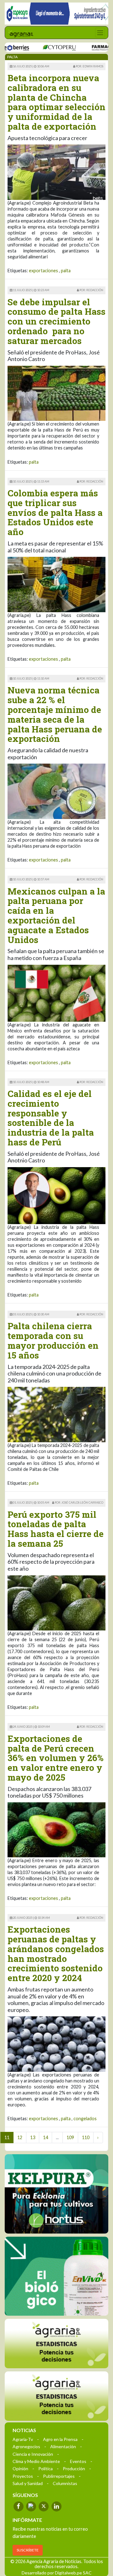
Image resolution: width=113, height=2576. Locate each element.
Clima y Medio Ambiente (36, 2461)
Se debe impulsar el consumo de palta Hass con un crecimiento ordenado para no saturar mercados (56, 321)
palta (66, 271)
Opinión (20, 2468)
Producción (74, 2468)
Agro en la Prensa (60, 2439)
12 (20, 2137)
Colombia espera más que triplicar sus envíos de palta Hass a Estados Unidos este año (55, 512)
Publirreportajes (59, 2476)
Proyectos (23, 2476)
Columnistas (65, 2483)
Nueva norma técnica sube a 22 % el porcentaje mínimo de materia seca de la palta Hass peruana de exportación (55, 714)
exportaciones (43, 271)
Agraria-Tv (23, 2439)
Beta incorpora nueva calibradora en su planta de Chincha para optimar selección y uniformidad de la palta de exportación (56, 102)
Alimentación (63, 2446)
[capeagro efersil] (56, 2276)
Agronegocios (26, 2446)
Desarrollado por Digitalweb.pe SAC (57, 2572)
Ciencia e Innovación (33, 2454)
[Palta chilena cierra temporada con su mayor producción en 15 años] (56, 1414)
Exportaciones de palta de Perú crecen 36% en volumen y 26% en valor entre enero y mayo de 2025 (56, 1758)
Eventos (78, 2461)
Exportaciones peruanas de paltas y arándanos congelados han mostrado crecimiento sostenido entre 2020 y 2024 (56, 1954)
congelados (85, 2118)
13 (33, 2137)
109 (70, 2137)
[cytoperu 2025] (38, 47)
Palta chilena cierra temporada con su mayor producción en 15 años (53, 1340)
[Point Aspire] (56, 14)
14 (46, 2137)
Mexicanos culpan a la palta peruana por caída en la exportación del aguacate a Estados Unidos (56, 915)
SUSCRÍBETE (28, 2550)
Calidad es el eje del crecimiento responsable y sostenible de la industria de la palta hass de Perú (51, 1118)
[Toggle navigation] (100, 33)
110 (86, 2137)
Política (46, 2468)
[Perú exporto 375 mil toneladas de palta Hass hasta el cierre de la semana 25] (56, 1602)
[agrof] (56, 2343)
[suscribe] (56, 2396)
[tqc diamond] (56, 2194)
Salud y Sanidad (28, 2483)
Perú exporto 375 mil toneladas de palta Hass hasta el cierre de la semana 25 (56, 1529)
